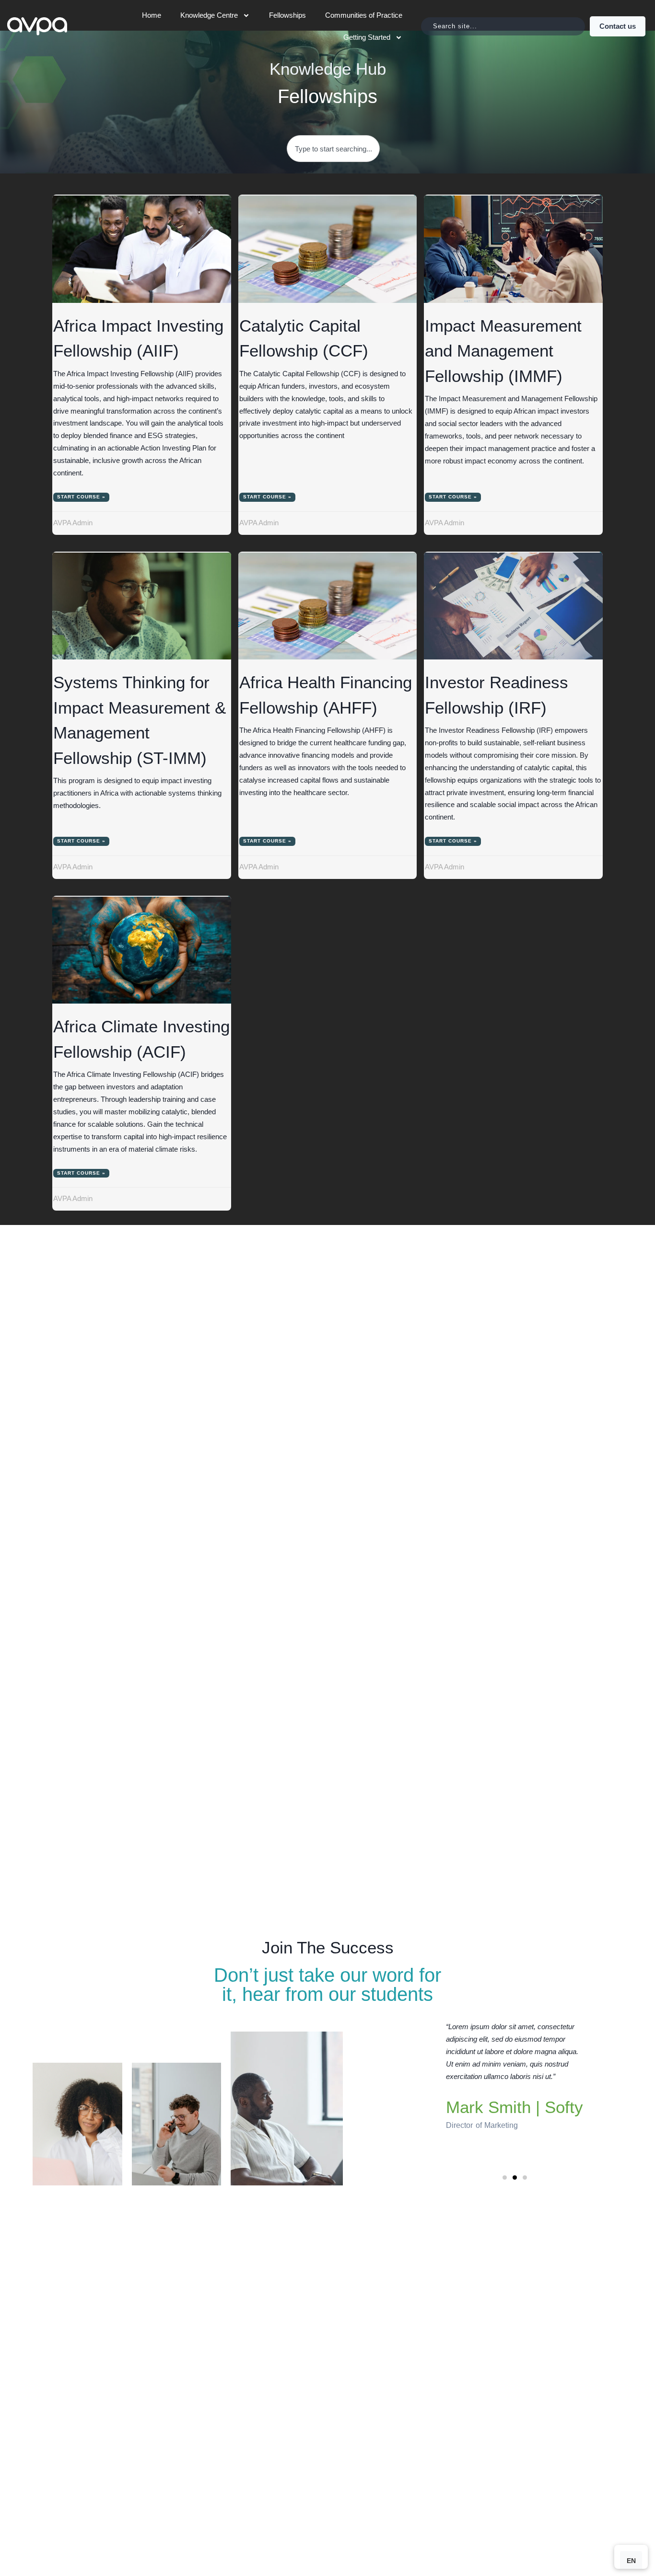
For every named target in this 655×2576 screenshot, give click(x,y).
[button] (505, 2177)
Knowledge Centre (209, 15)
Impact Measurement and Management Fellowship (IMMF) (503, 351)
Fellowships (287, 15)
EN (631, 2561)
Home (152, 15)
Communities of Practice (364, 15)
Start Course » (81, 497)
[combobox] (503, 26)
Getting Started (367, 37)
